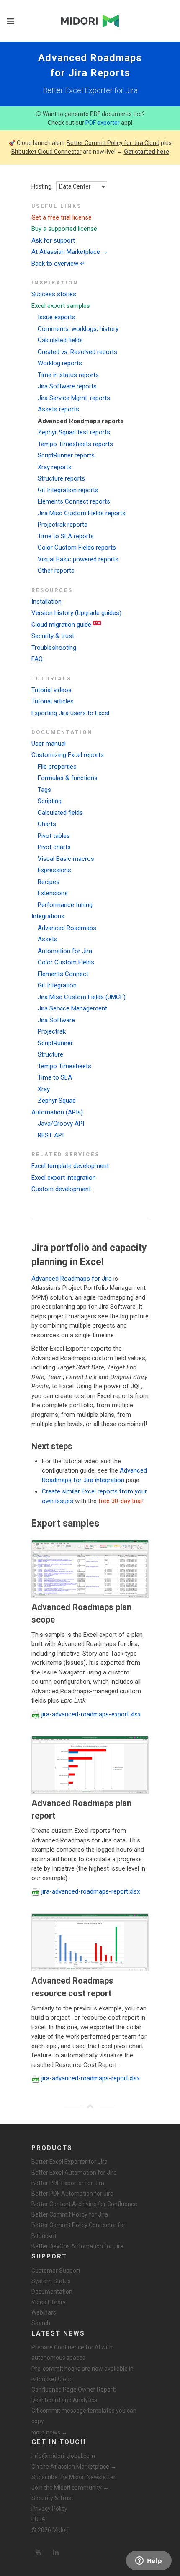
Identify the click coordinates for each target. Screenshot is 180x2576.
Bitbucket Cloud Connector (46, 152)
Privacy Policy (49, 2509)
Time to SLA (55, 1077)
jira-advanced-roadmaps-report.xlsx (91, 1891)
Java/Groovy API (61, 1124)
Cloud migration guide (61, 625)
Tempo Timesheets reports (75, 444)
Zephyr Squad (57, 1101)
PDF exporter (103, 123)
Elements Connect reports (74, 501)
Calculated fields (60, 340)
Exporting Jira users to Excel (70, 713)
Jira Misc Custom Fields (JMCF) (82, 997)
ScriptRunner (55, 1043)
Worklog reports (60, 363)
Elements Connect (63, 974)
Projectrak (52, 1031)
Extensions (53, 893)
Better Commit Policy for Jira (70, 2214)
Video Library (49, 2302)
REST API (51, 1135)
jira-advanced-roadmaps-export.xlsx (91, 1714)
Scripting (50, 801)
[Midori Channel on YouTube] (38, 2553)
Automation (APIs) (57, 1112)
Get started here (147, 152)
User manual (49, 744)
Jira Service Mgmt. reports (74, 398)
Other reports (56, 571)
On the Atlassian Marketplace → (74, 2467)
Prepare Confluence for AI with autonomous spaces (72, 2353)
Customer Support (56, 2271)
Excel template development (70, 1166)
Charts (47, 824)
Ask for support (53, 240)
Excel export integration (64, 1178)
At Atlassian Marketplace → (70, 252)
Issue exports (57, 317)
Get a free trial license (62, 217)
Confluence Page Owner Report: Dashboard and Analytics (74, 2395)
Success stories (54, 294)
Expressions (54, 870)
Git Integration (57, 985)
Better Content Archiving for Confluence (84, 2204)
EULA (39, 2519)
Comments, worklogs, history (78, 329)
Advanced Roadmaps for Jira (72, 1279)
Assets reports (58, 409)
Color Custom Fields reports (77, 548)
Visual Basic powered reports (78, 559)
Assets (48, 939)
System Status (51, 2281)
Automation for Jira (65, 951)
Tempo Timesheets (64, 1066)
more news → (49, 2432)
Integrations (48, 916)
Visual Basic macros (66, 859)
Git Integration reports (68, 490)
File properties (57, 767)
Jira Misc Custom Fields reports (82, 513)
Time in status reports (68, 375)
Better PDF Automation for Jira (72, 2194)
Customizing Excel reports (68, 755)
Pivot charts (54, 847)
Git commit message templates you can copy (84, 2416)
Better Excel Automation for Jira (74, 2173)
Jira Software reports (67, 386)
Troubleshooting (54, 648)
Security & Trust (52, 2498)
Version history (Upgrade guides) (76, 613)
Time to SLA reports (66, 536)
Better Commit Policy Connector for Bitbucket (78, 2230)
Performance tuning (65, 905)
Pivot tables (54, 836)
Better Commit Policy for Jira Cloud (113, 143)
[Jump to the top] (90, 2106)
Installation (46, 602)
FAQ (37, 659)
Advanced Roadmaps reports (81, 421)
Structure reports (61, 478)
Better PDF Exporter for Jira (68, 2183)
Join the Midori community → (70, 2488)
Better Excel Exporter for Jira (69, 2162)
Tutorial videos (51, 690)
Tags (44, 790)
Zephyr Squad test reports (74, 432)
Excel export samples (61, 306)
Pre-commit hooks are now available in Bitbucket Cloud (82, 2374)
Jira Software (56, 1020)
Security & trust (53, 636)
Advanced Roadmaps (67, 928)
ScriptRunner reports (66, 455)
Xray (44, 1089)
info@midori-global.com (63, 2456)
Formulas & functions (68, 778)
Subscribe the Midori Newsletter (73, 2477)
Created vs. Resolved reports (77, 352)
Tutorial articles (53, 701)
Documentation (52, 2292)
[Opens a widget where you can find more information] (149, 2561)
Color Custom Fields (66, 962)
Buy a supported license (64, 229)
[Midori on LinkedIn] (56, 2553)
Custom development (61, 1189)
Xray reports (55, 467)
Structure (50, 1054)
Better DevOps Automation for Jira (77, 2246)
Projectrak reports (63, 525)
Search (41, 2323)
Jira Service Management (72, 1008)
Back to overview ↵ (58, 264)
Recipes (49, 882)
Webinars (44, 2312)
